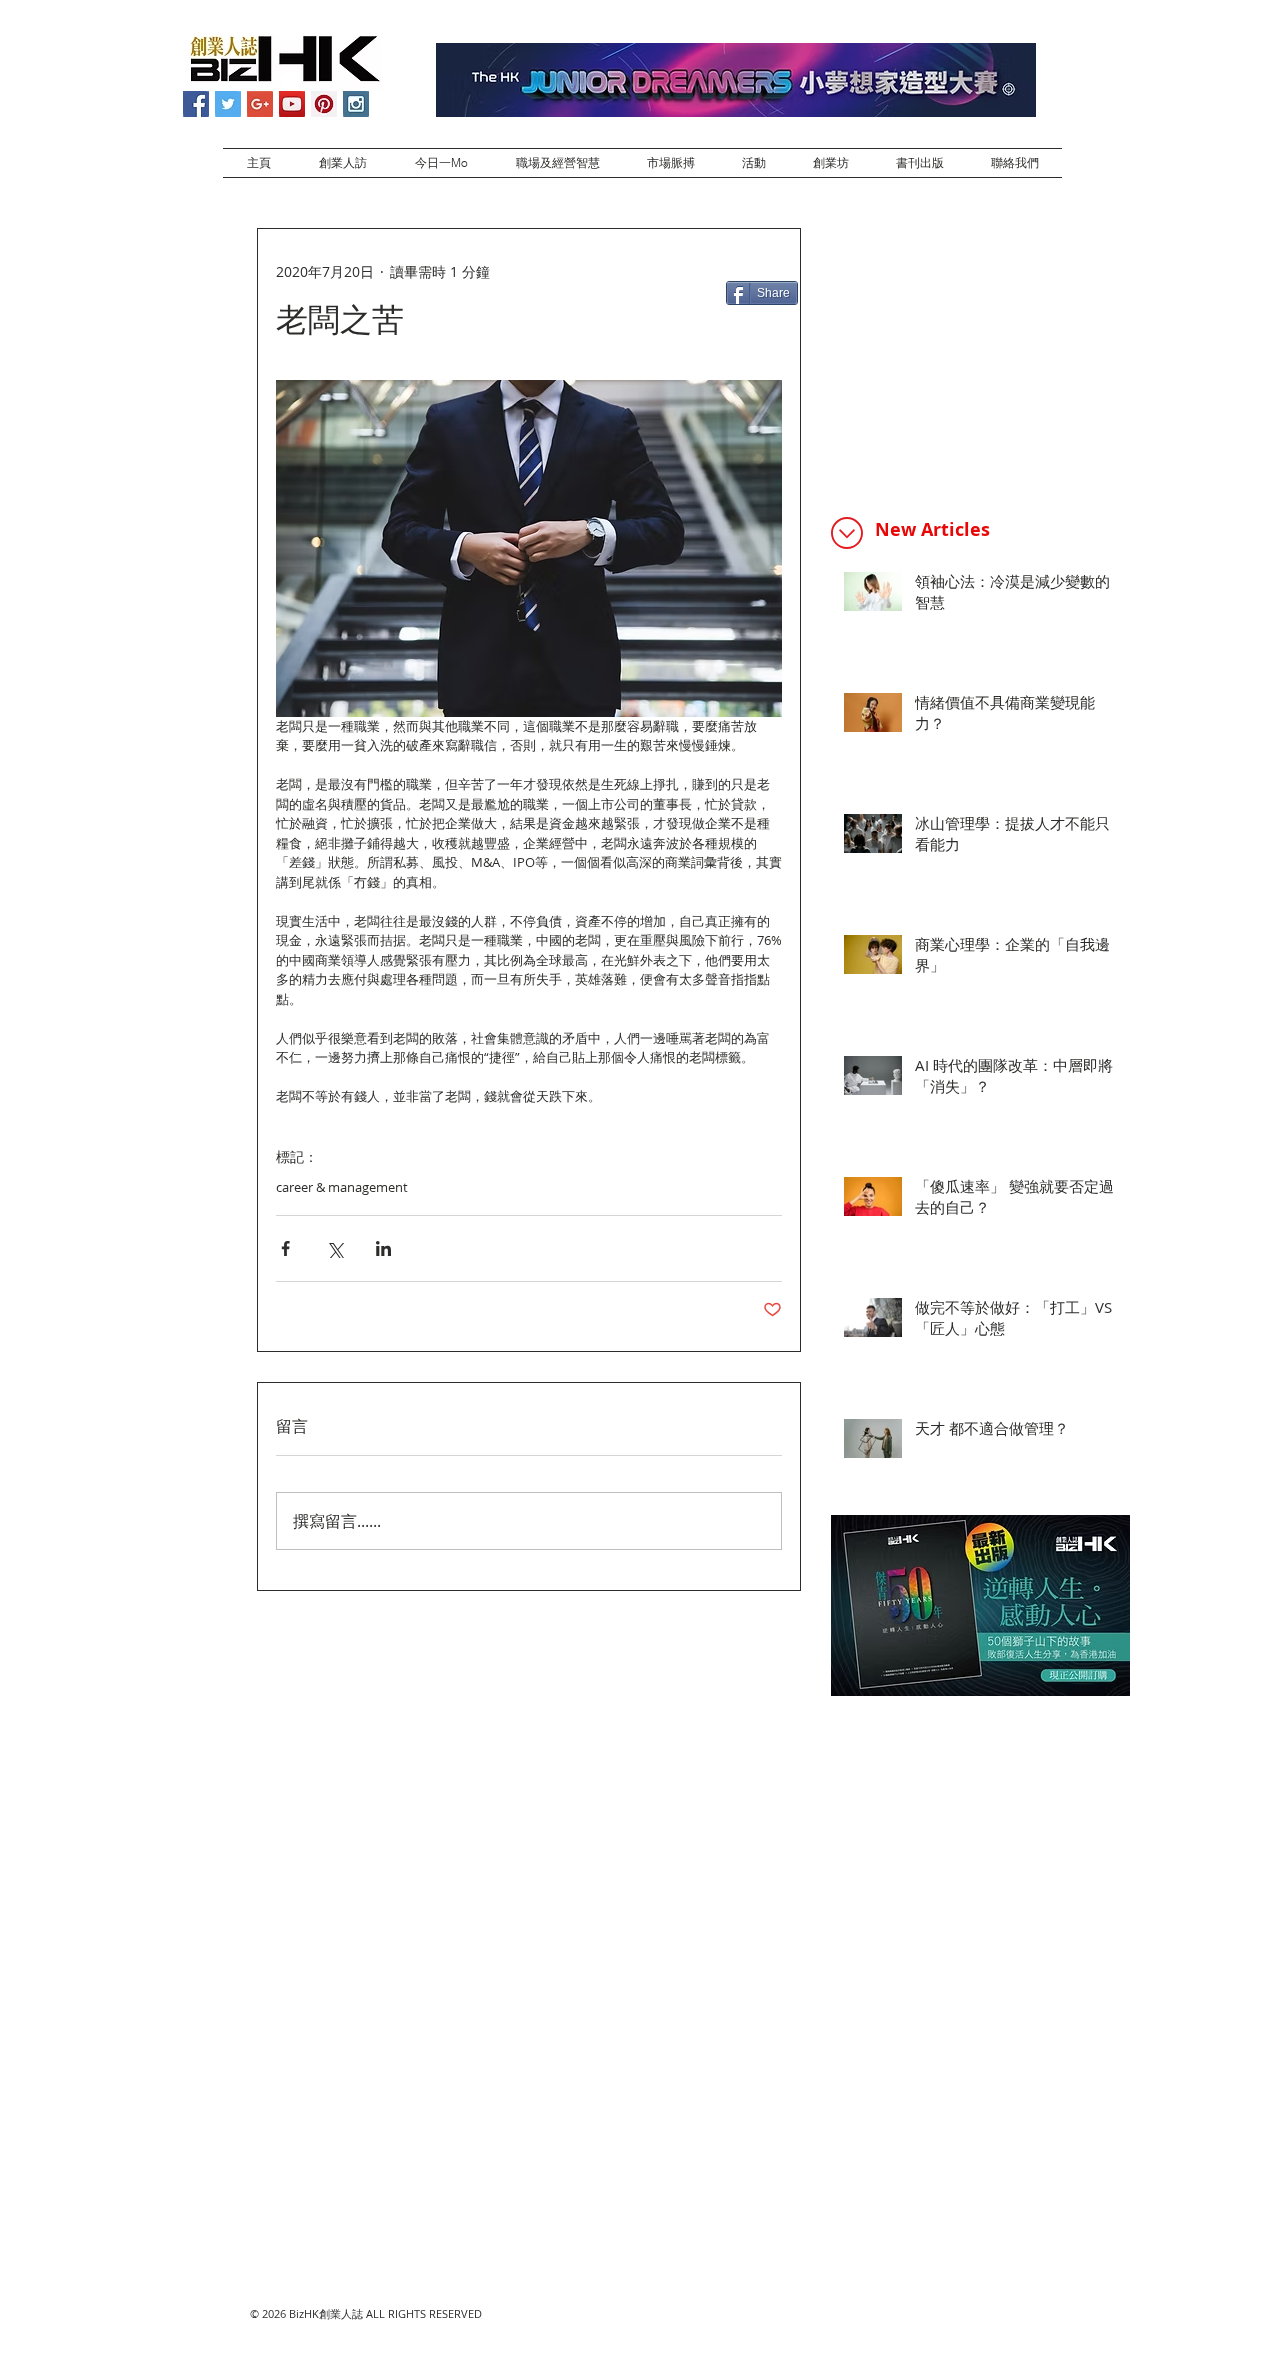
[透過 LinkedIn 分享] (383, 1248)
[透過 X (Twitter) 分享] (334, 1248)
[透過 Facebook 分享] (285, 1248)
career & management (342, 1187)
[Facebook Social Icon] (196, 104)
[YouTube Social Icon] (292, 104)
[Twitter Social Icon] (228, 104)
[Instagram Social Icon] (356, 104)
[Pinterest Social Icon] (324, 104)
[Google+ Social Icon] (260, 104)
